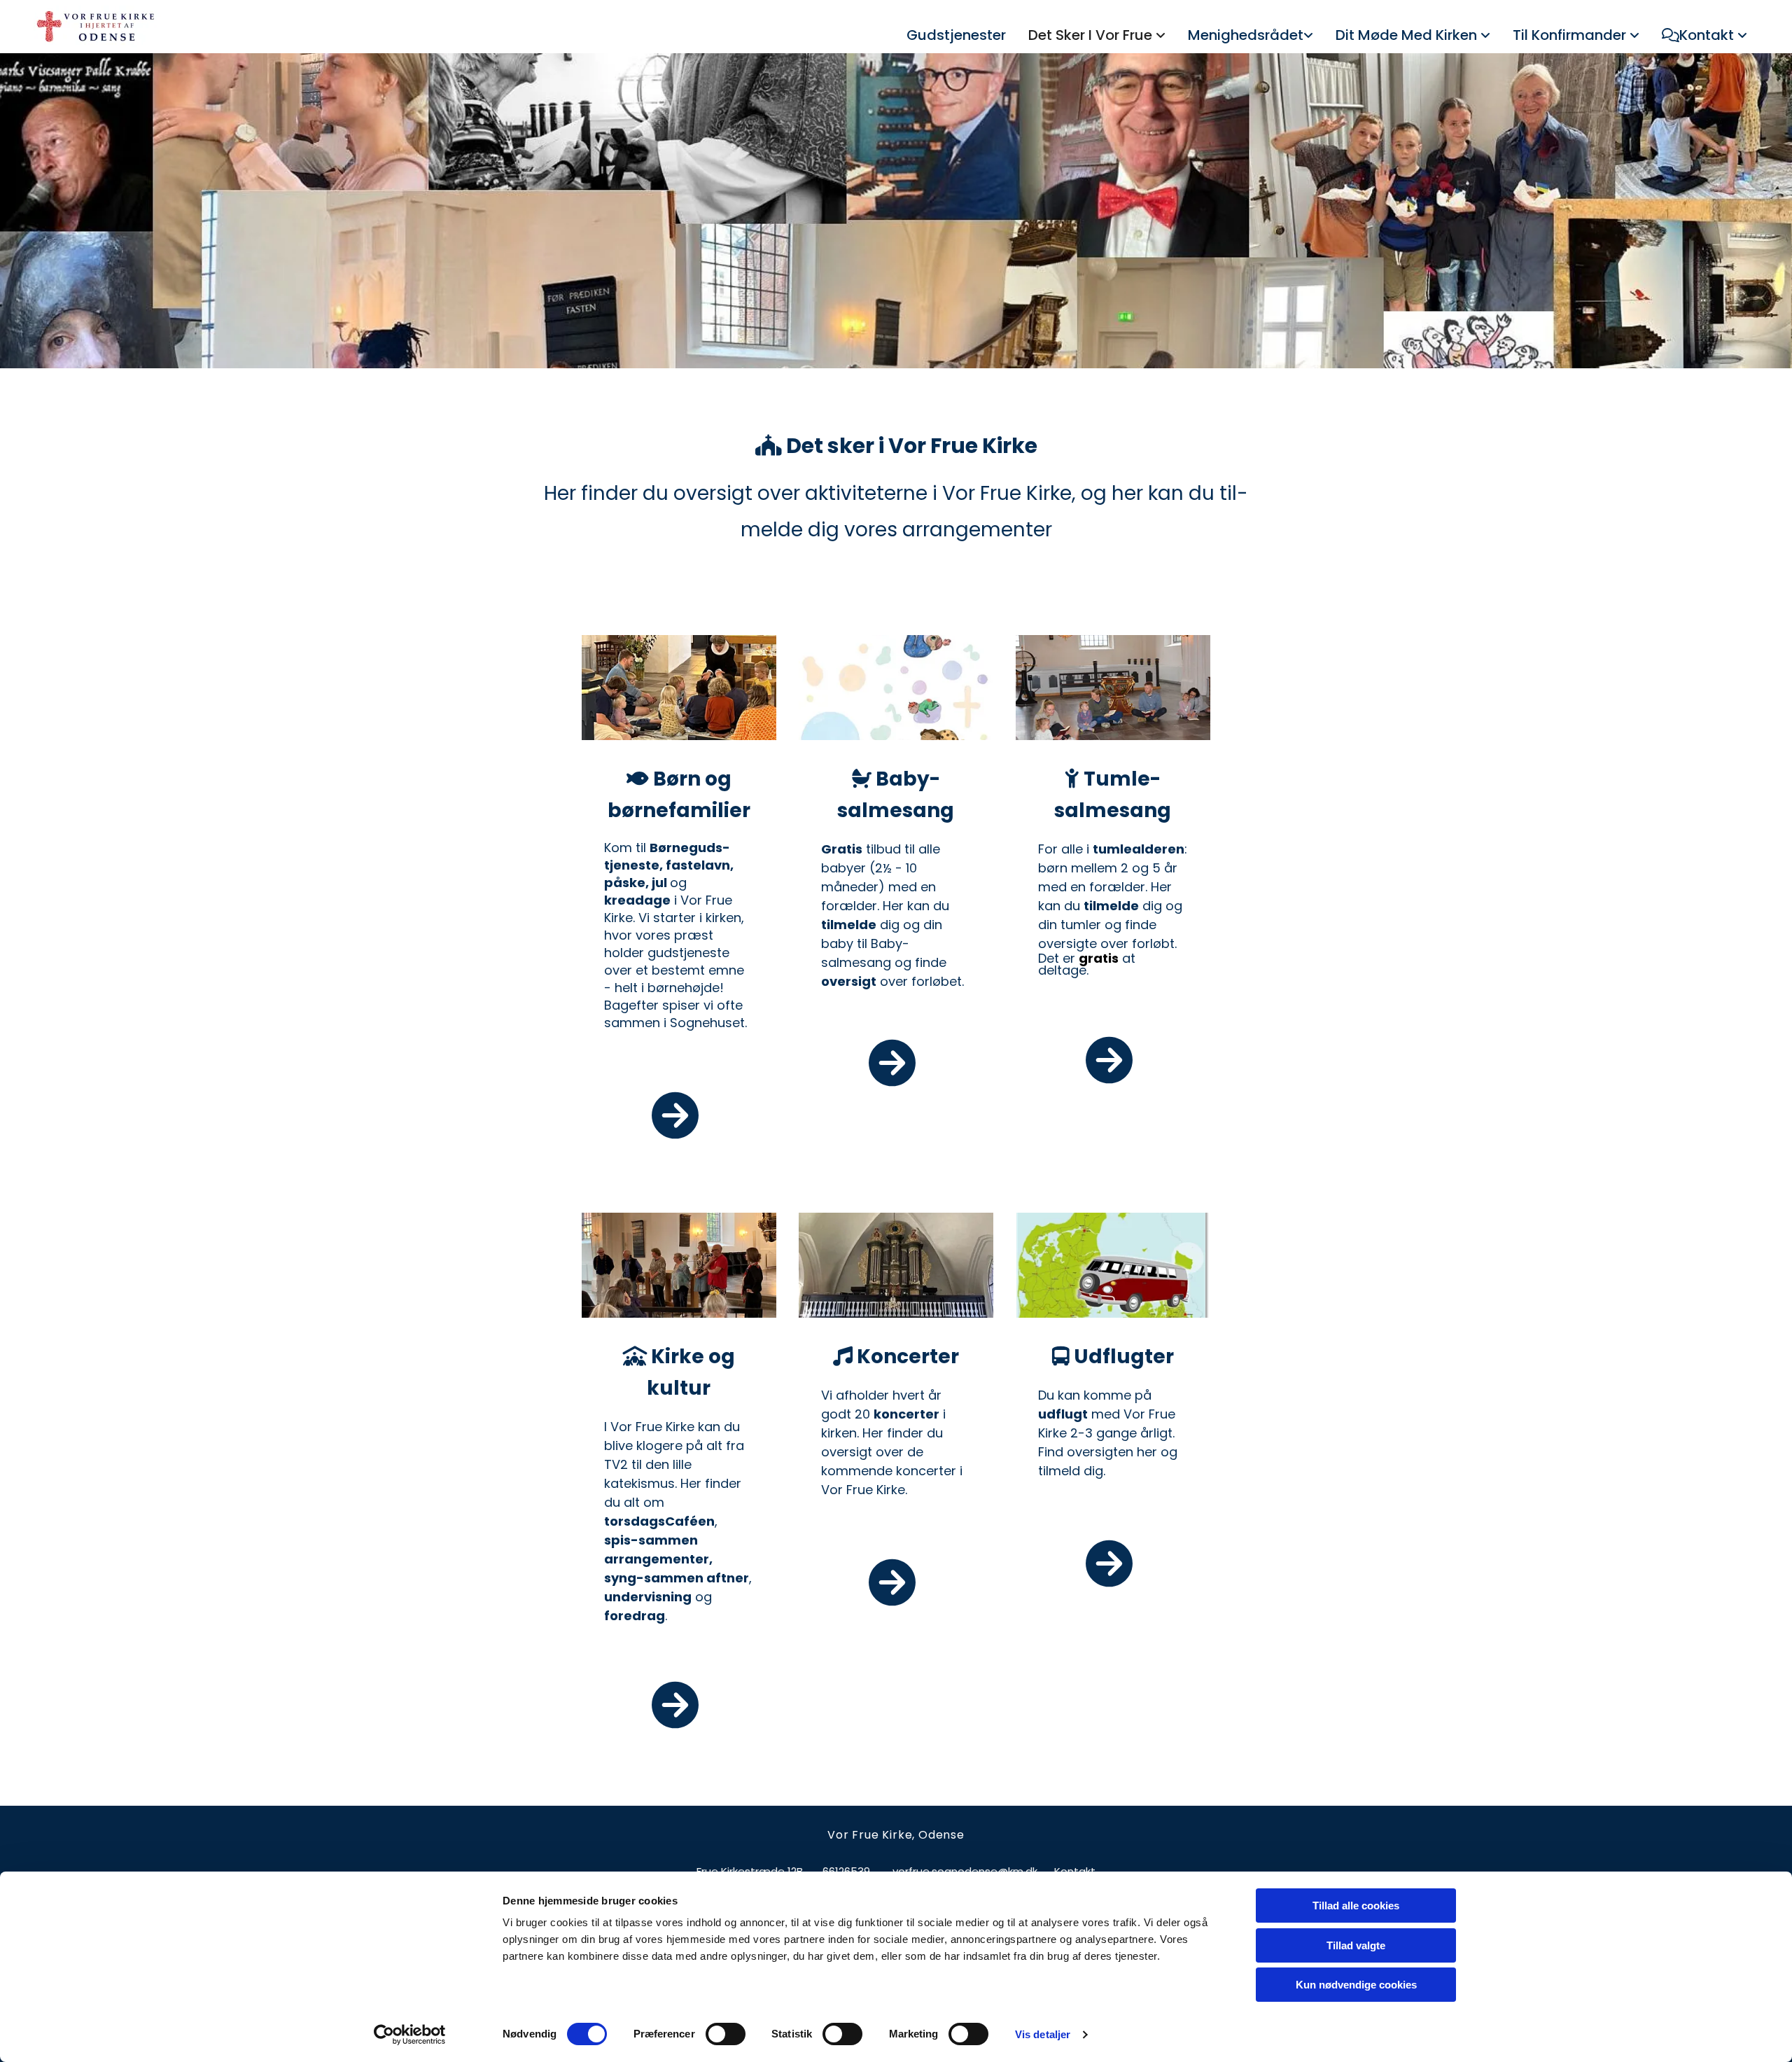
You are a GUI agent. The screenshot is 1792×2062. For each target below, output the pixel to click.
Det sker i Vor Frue (1092, 35)
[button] (679, 1117)
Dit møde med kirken (1408, 35)
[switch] (726, 2034)
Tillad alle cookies (1356, 1906)
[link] (1097, 36)
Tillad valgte (1356, 1945)
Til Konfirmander (1571, 35)
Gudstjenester (956, 35)
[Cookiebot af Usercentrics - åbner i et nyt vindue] (410, 2035)
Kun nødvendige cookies (1356, 1985)
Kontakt (1708, 35)
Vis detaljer (1043, 2034)
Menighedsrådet (1246, 35)
